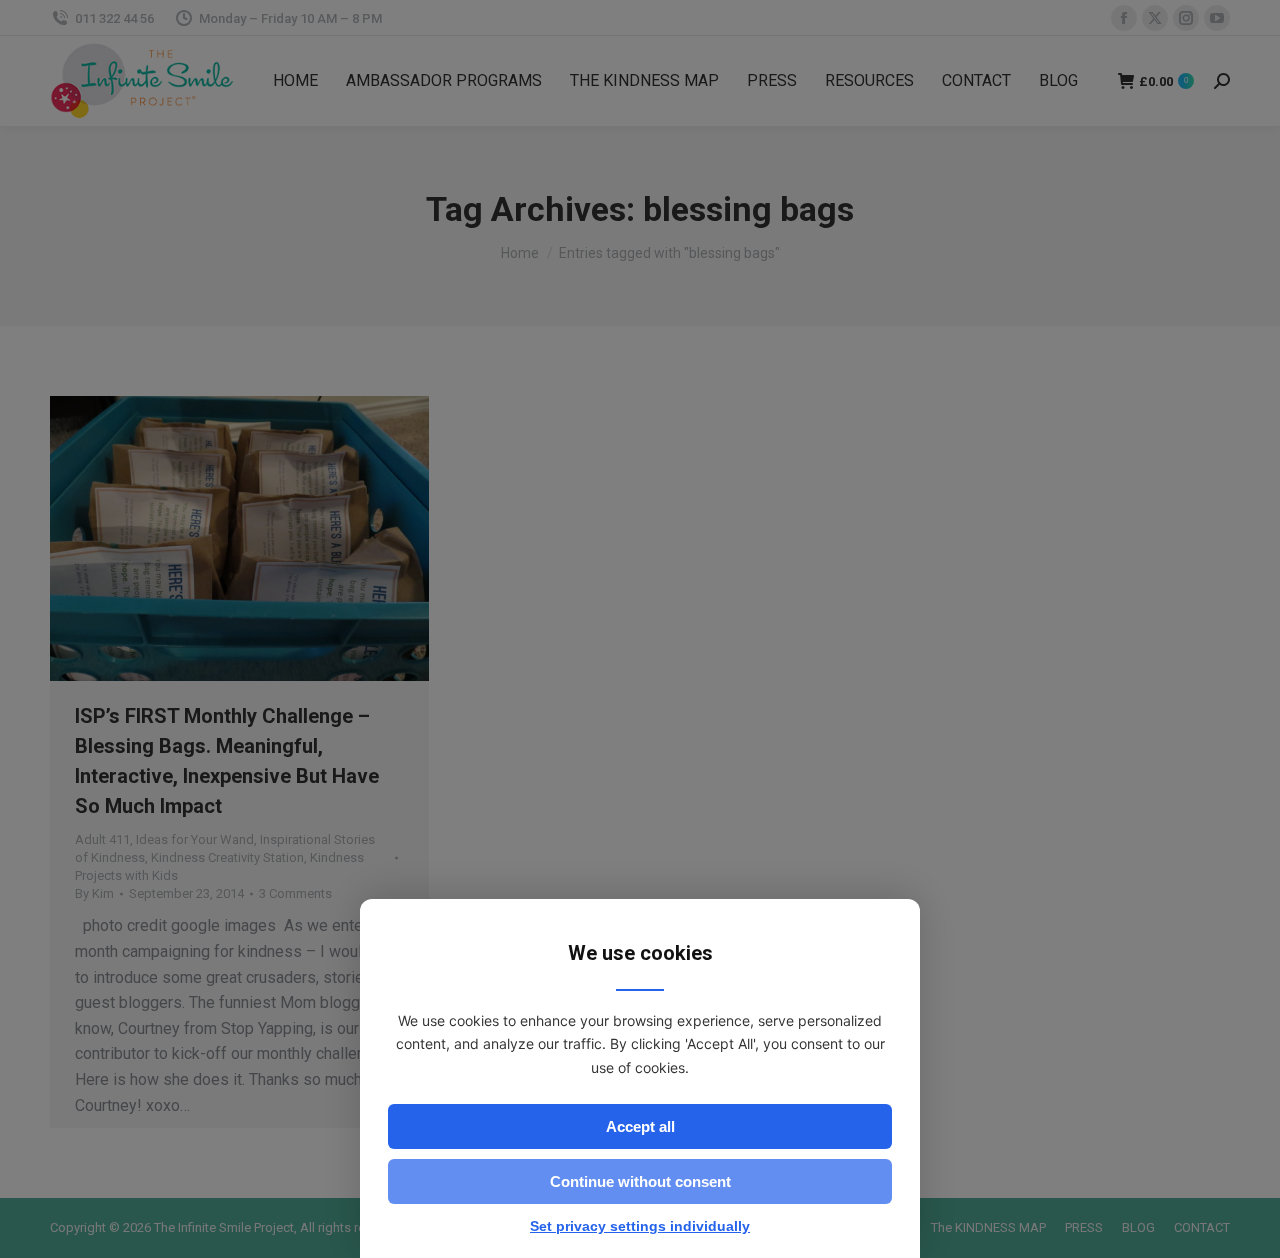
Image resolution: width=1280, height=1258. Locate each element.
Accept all (640, 1126)
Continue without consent (640, 1181)
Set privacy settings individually (640, 1226)
